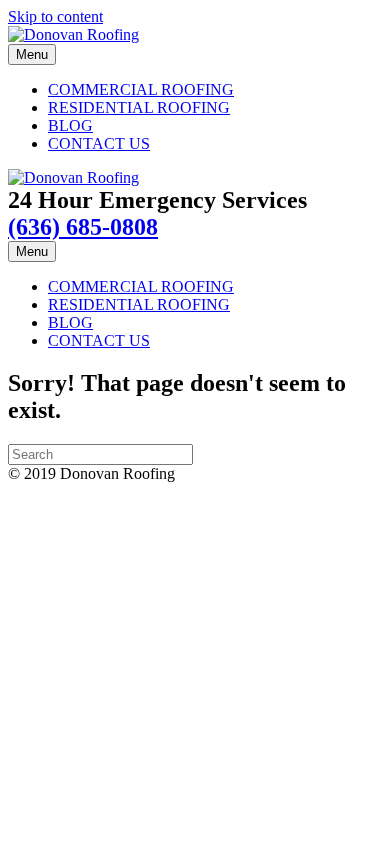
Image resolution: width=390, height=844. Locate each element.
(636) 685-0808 (83, 227)
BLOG (70, 125)
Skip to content (55, 16)
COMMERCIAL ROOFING (141, 89)
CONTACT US (99, 143)
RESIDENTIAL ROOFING (139, 107)
